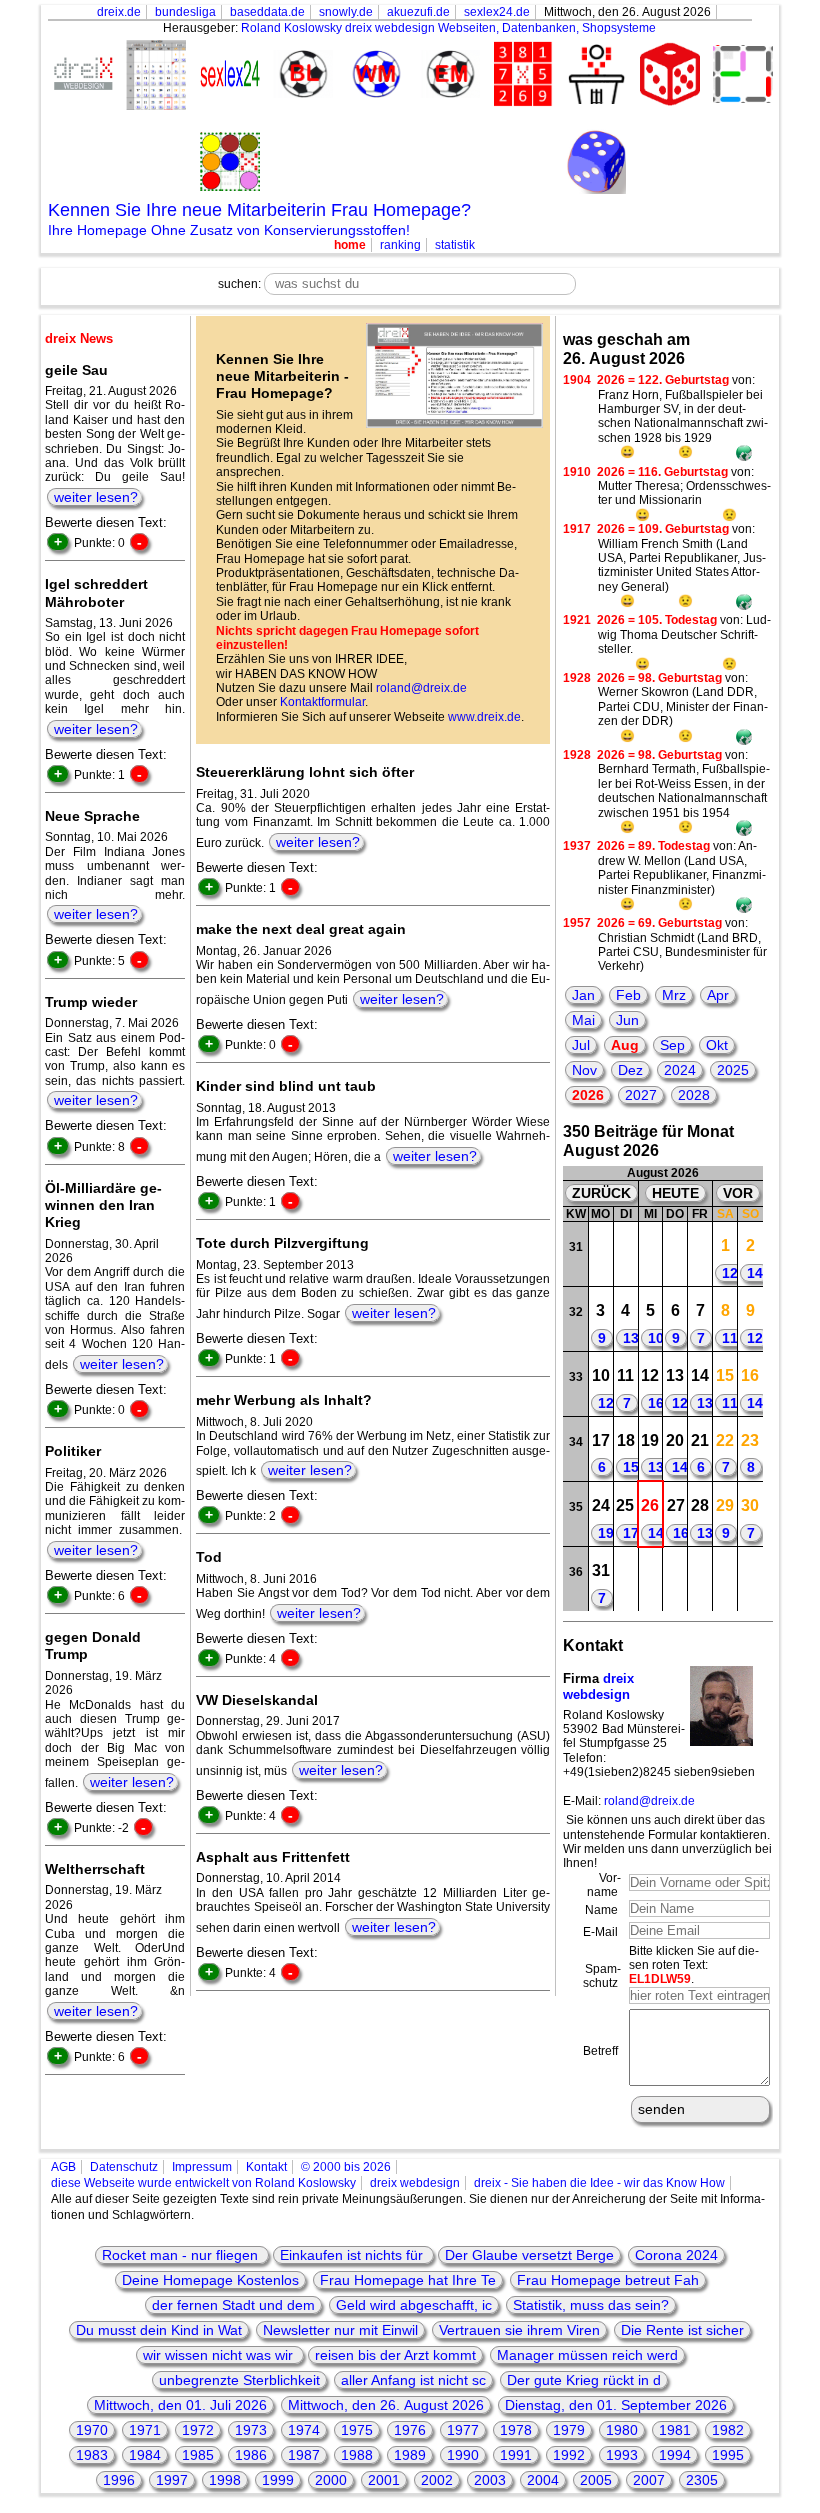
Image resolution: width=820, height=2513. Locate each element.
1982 (728, 2430)
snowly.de (346, 12)
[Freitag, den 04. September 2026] (700, 1579)
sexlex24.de (497, 12)
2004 (543, 2480)
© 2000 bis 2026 (346, 2167)
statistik (455, 245)
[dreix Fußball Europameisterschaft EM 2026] (447, 75)
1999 (278, 2480)
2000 (331, 2480)
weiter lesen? (96, 497)
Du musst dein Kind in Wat (159, 2330)
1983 (92, 2455)
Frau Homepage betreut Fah (608, 2280)
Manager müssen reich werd (587, 2355)
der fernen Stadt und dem (233, 2305)
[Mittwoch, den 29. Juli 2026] (650, 1254)
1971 (145, 2430)
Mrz (674, 995)
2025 (733, 1070)
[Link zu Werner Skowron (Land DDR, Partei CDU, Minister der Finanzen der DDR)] (744, 738)
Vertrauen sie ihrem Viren (519, 2330)
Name (601, 1910)
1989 (410, 2455)
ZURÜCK (601, 1193)
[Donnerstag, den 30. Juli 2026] (675, 1254)
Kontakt (266, 2167)
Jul (581, 1045)
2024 (680, 1070)
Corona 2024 (676, 2255)
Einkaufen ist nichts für (353, 2255)
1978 (516, 2430)
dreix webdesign (598, 1686)
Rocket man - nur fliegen (182, 2255)
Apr (718, 995)
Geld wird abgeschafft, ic (414, 2305)
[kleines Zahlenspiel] (520, 76)
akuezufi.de (418, 12)
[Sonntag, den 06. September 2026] (750, 1579)
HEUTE (675, 1193)
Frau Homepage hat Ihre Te (408, 2280)
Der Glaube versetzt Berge (529, 2255)
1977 (463, 2430)
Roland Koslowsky (291, 28)
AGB (63, 2167)
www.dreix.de (484, 717)
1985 (198, 2455)
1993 (622, 2455)
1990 (463, 2455)
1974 (304, 2430)
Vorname (604, 1885)
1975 (357, 2430)
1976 (410, 2430)
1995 (728, 2455)
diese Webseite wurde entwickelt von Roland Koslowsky (203, 2183)
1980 (622, 2430)
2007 (649, 2480)
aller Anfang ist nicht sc (413, 2380)
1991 (516, 2455)
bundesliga (185, 12)
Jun (627, 1020)
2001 (384, 2480)
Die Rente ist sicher (682, 2330)
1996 (119, 2480)
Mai (583, 1020)
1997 (172, 2480)
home (350, 245)
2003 (490, 2480)
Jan (583, 995)
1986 (251, 2455)
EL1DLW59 (660, 1979)
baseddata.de (267, 12)
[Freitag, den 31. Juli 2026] (700, 1254)
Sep (672, 1045)
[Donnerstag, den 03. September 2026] (675, 1579)
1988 (357, 2455)
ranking (400, 245)
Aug (625, 1045)
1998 (225, 2480)
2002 (437, 2480)
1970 (92, 2430)
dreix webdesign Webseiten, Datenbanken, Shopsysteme (500, 28)
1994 (675, 2455)
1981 (675, 2430)
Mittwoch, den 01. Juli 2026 (180, 2405)
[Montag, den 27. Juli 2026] (600, 1254)
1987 (304, 2455)
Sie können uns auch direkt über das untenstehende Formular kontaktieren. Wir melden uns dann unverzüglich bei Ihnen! (667, 1841)
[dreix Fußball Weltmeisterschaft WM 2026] (373, 75)
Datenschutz (124, 2167)
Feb (628, 995)
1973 (251, 2430)
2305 (702, 2480)
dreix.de (119, 12)
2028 (694, 1095)
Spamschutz (602, 1976)
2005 (596, 2480)
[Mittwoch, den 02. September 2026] (650, 1579)
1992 (569, 2455)
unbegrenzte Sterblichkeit (239, 2380)
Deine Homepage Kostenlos (210, 2280)
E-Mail (600, 1932)
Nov (584, 1070)
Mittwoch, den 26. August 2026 (386, 2405)
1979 (569, 2430)
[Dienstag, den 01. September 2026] (625, 1579)
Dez (630, 1070)
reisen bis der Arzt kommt (395, 2355)
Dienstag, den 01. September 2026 (616, 2405)
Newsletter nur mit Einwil (340, 2330)
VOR (738, 1193)
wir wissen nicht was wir (220, 2355)
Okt (717, 1045)
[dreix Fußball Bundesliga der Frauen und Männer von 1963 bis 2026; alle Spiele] (300, 75)
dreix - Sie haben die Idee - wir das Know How (599, 2183)
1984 (145, 2455)
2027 (641, 1095)
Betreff (600, 2051)
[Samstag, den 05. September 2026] (725, 1579)
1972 (198, 2430)
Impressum (202, 2167)
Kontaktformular (322, 702)
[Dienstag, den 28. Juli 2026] (625, 1254)
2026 (588, 1095)
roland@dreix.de (421, 688)
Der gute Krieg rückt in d (584, 2380)
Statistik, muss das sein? (591, 2305)
